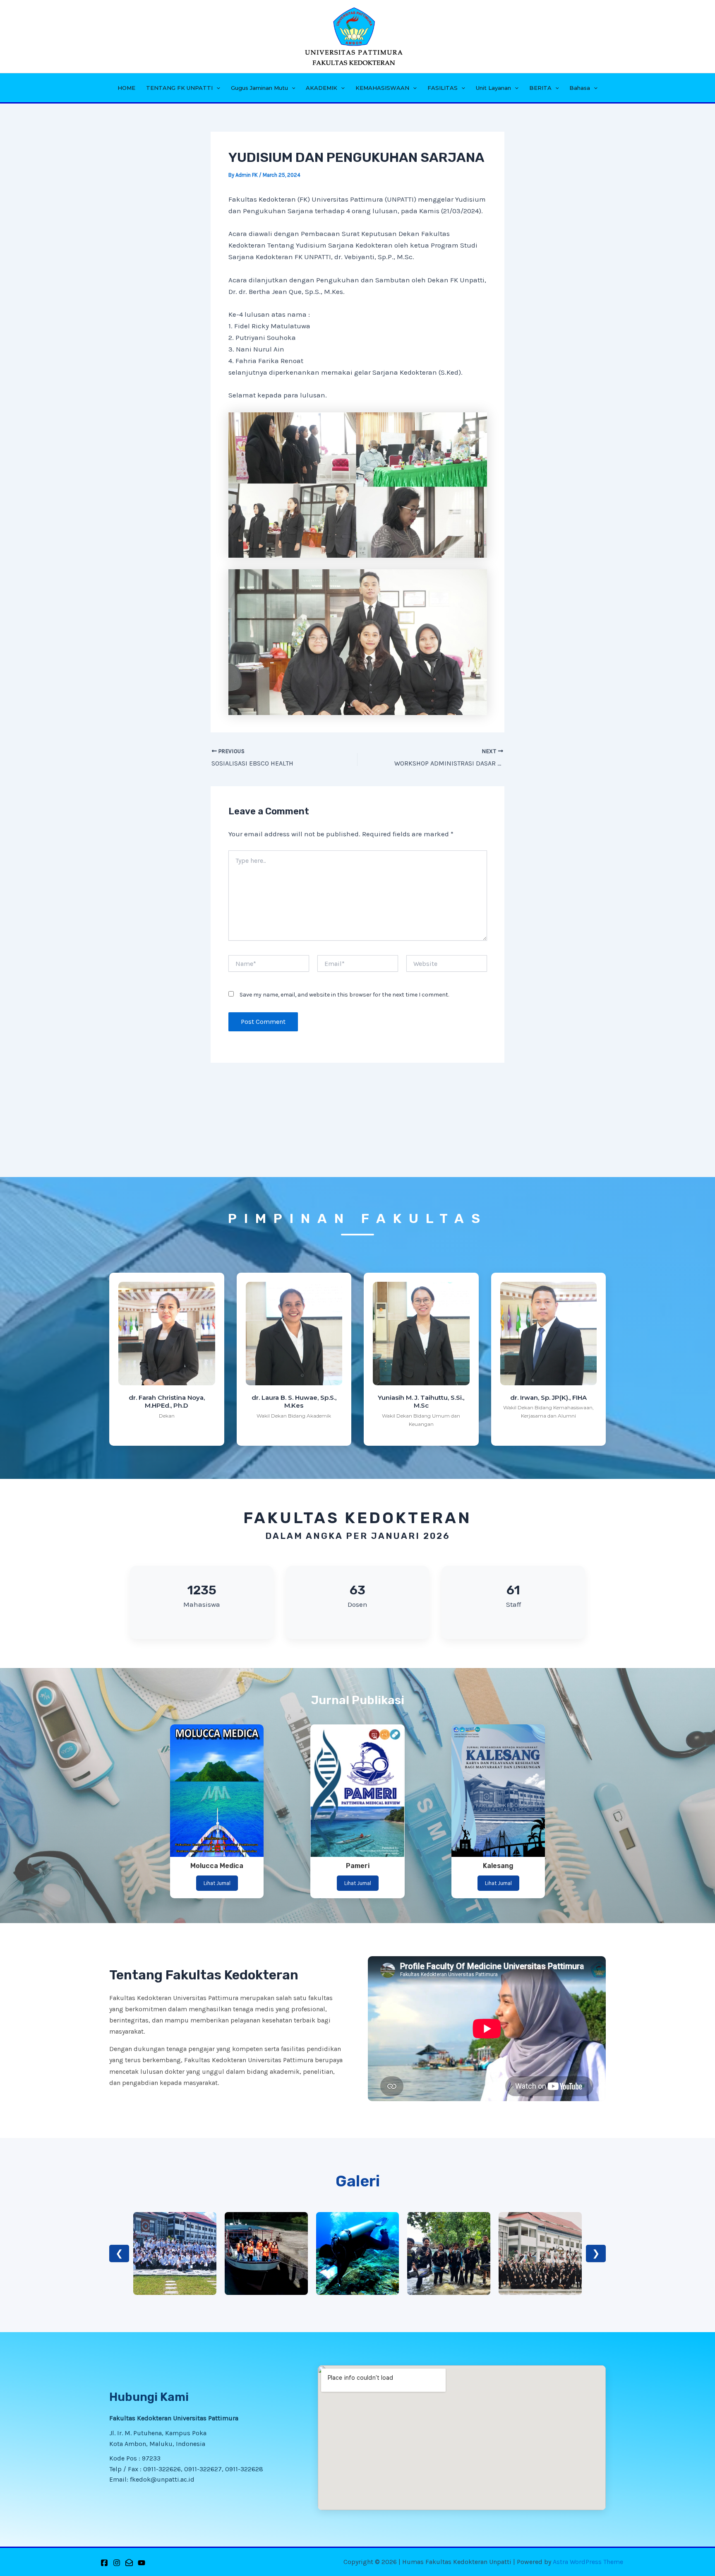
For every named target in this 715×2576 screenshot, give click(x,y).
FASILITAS (443, 88)
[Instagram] (117, 2563)
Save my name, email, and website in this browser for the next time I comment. (344, 995)
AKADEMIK (322, 88)
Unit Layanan (493, 88)
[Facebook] (104, 2563)
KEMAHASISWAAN (382, 88)
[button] (216, 88)
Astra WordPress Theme (588, 2562)
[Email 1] (129, 2563)
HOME (126, 88)
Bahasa (580, 88)
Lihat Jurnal (217, 1883)
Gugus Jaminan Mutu (259, 88)
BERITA (540, 88)
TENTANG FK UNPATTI (179, 88)
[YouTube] (142, 2563)
